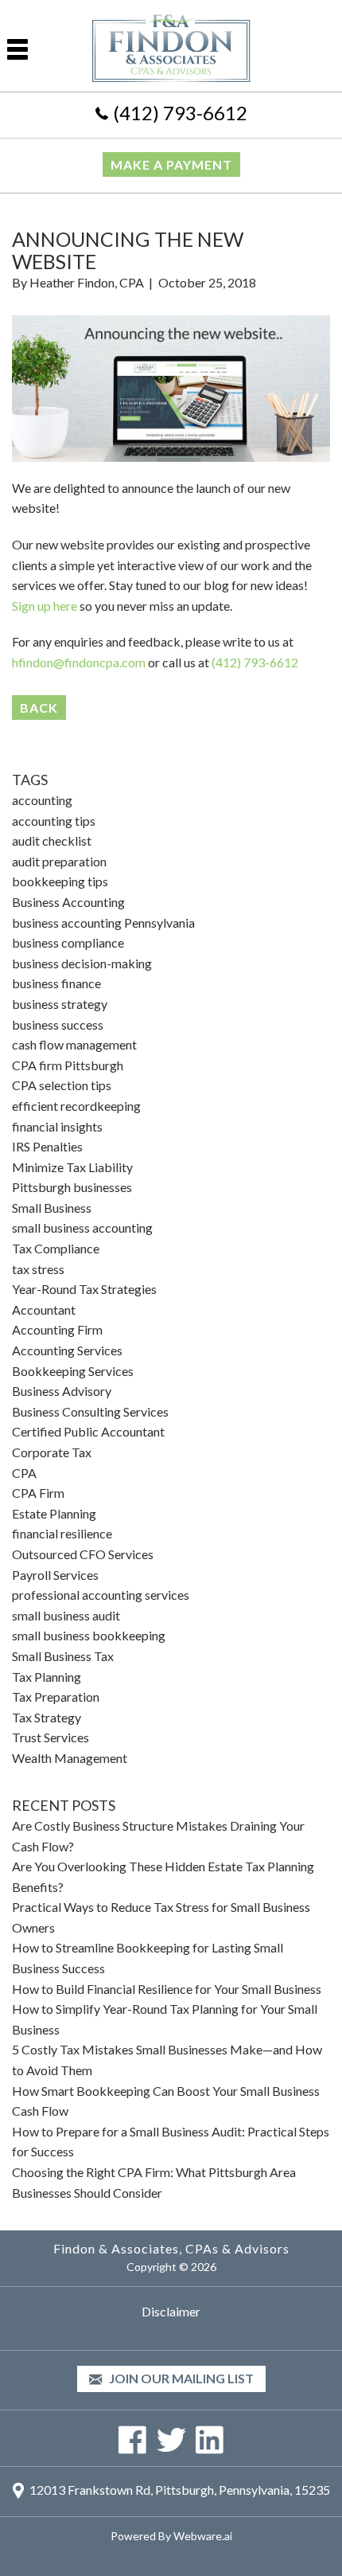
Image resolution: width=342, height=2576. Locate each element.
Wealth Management (70, 1758)
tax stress (38, 1269)
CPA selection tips (62, 1085)
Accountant (44, 1309)
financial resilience (62, 1533)
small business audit (66, 1615)
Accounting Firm (57, 1329)
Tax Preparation (56, 1696)
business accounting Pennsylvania (103, 923)
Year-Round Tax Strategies (84, 1289)
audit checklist (52, 840)
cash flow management (74, 1044)
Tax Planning (47, 1677)
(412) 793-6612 (180, 113)
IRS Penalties (47, 1146)
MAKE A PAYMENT (171, 164)
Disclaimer (171, 2311)
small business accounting (82, 1227)
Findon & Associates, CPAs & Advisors (171, 2248)
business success (58, 1024)
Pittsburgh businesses (72, 1187)
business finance (56, 983)
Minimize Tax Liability (72, 1167)
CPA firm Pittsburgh (68, 1065)
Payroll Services (55, 1575)
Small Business (52, 1208)
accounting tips (54, 821)
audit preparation (59, 861)
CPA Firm (38, 1493)
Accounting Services (67, 1350)
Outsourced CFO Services (83, 1554)
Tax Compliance (56, 1248)
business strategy (60, 1004)
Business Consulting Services (90, 1411)
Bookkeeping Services (73, 1371)
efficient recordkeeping (76, 1106)
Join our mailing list (180, 2378)
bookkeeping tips (60, 881)
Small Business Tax (63, 1656)
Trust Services (51, 1737)
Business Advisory (62, 1391)
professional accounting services (101, 1595)
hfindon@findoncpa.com (79, 662)
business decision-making (82, 963)
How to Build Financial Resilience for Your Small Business (167, 1989)
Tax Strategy (47, 1717)
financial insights (57, 1126)
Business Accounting (68, 902)
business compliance (68, 942)
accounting (42, 800)
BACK (39, 708)
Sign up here (45, 606)
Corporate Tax (52, 1452)
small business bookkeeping (89, 1635)
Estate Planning (54, 1513)
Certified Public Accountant (88, 1431)
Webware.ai (203, 2536)
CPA (24, 1473)
